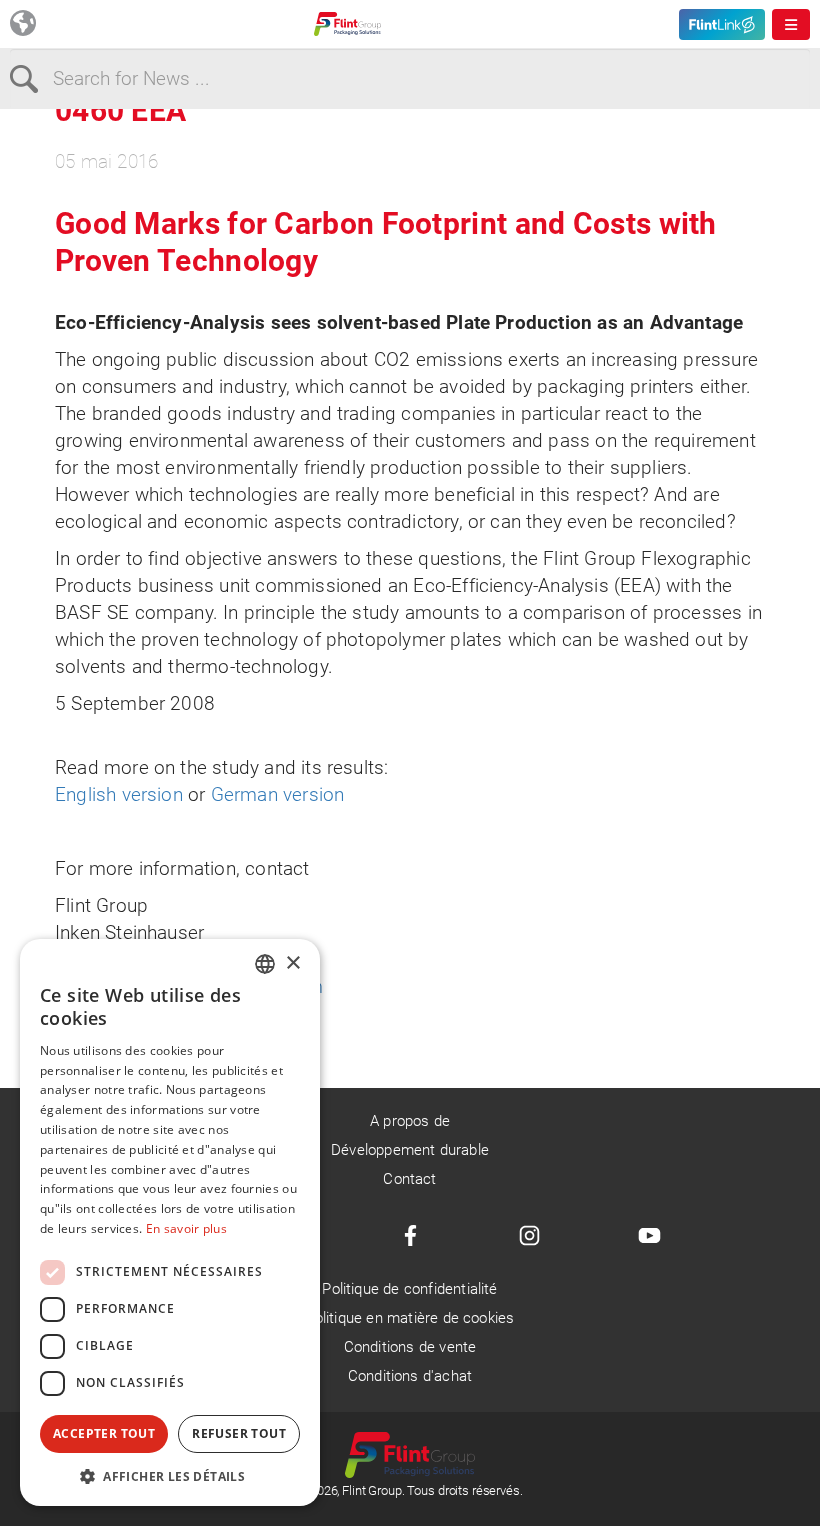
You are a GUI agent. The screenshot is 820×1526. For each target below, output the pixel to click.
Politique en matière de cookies (410, 1318)
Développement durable (410, 1150)
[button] (170, 1476)
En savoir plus (186, 1228)
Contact (409, 1179)
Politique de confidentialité (409, 1289)
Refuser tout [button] (239, 1433)
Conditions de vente (410, 1347)
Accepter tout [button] (104, 1433)
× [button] (292, 963)
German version (278, 794)
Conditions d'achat (410, 1376)
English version (121, 794)
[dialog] (170, 1222)
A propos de (410, 1121)
